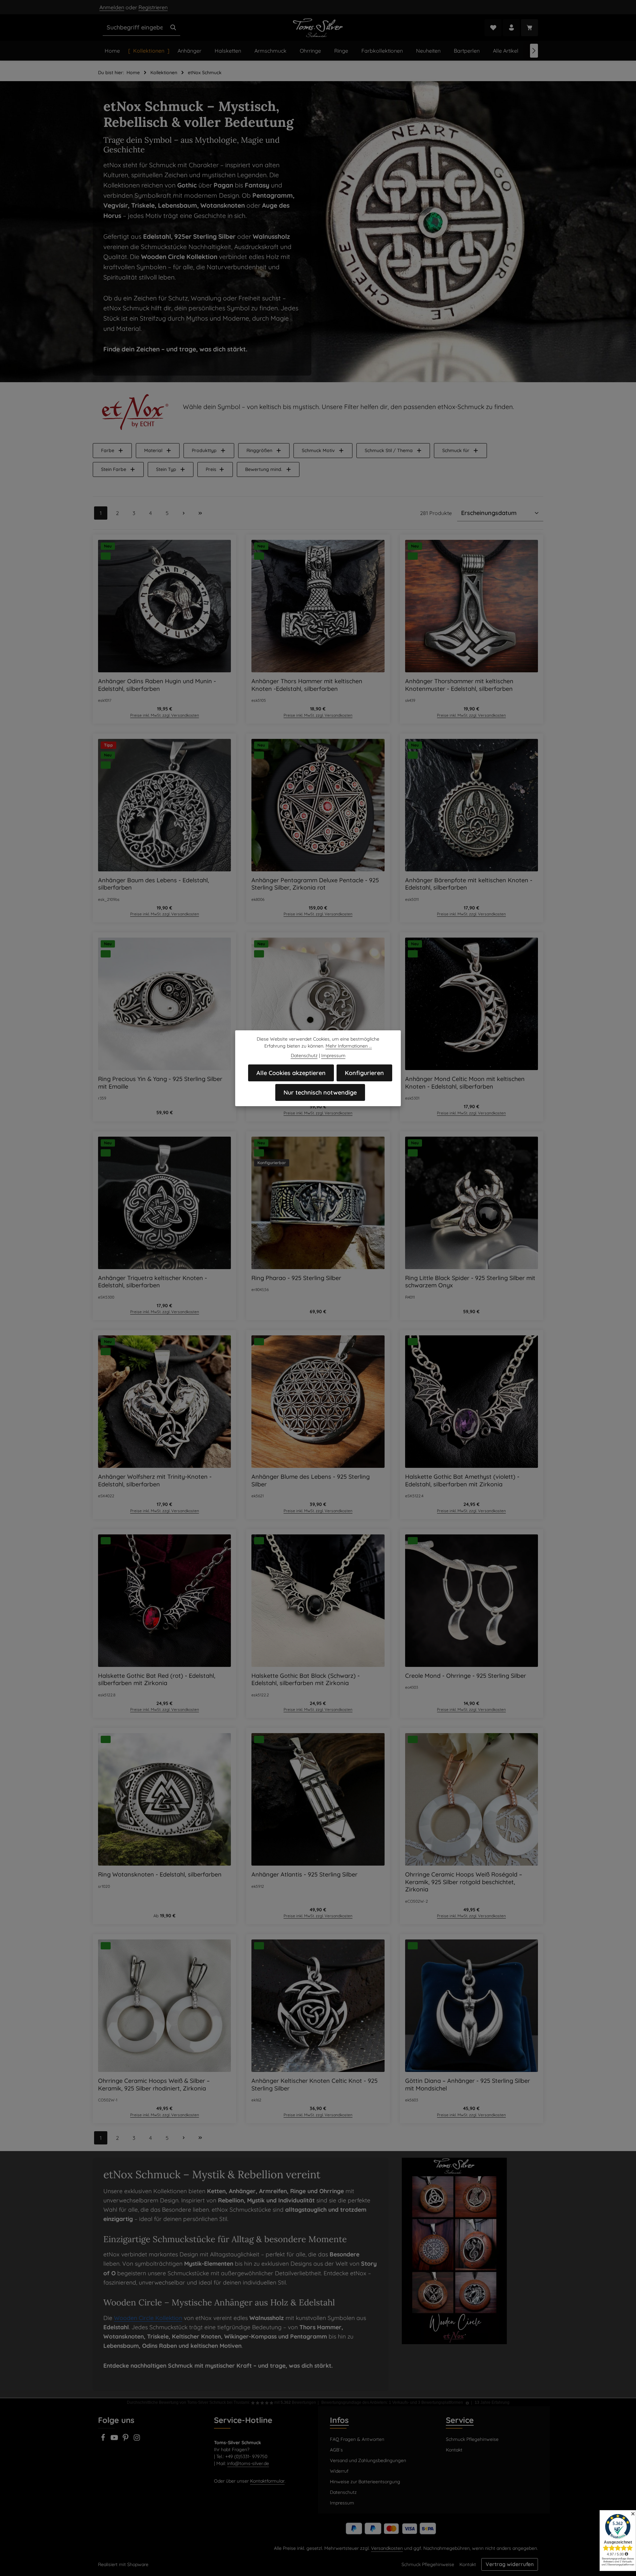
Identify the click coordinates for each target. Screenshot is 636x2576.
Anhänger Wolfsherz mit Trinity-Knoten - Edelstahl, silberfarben (155, 1481)
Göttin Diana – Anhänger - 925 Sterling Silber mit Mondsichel (468, 2085)
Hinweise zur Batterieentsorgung (365, 2482)
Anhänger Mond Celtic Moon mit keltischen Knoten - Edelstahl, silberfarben (465, 1083)
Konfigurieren (364, 1073)
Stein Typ (166, 469)
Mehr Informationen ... (349, 1046)
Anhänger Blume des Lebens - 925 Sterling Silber (311, 1481)
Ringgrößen (259, 450)
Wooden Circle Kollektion (148, 2318)
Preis (211, 469)
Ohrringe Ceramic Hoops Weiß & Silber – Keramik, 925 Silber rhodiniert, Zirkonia (154, 2085)
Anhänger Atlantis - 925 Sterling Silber (304, 1875)
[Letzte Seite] (200, 513)
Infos (339, 2420)
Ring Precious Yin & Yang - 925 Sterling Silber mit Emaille (160, 1083)
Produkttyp (204, 450)
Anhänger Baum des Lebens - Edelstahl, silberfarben (154, 884)
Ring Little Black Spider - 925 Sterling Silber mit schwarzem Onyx (470, 1282)
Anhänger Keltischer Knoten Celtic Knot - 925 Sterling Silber (315, 2085)
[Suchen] (173, 27)
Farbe (108, 450)
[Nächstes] (534, 51)
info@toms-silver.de (248, 2463)
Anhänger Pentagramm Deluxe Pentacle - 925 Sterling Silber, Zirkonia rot (315, 884)
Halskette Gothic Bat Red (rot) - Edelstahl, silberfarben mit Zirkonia (157, 1680)
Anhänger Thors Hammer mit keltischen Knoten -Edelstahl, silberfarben (307, 685)
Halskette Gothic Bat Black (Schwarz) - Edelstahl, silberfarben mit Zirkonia (306, 1680)
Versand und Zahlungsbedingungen (368, 2460)
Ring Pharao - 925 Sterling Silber (296, 1278)
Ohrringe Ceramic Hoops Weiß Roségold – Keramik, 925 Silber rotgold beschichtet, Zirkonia (464, 1882)
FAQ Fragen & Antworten (357, 2439)
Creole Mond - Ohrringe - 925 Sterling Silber (466, 1676)
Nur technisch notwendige (320, 1092)
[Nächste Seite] (184, 513)
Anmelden (112, 7)
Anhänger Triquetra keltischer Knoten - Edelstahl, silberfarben (153, 1282)
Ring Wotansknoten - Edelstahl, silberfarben (160, 1875)
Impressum (342, 2503)
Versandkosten (387, 2548)
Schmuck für (456, 450)
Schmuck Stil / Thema (389, 450)
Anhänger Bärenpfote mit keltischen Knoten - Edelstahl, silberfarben (469, 884)
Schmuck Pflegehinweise (472, 2439)
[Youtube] (115, 2440)
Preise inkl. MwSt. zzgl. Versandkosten (165, 715)
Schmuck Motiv (318, 450)
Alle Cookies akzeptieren (291, 1073)
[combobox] (135, 27)
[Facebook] (104, 2440)
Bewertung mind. (264, 469)
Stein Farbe (114, 469)
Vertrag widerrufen (510, 2564)
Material (153, 450)
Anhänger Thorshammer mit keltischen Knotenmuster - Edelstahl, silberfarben (459, 685)
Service (460, 2420)
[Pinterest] (126, 2440)
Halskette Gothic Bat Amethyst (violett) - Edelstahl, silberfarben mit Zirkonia (462, 1481)
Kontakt (454, 2450)
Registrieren (153, 7)
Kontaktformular (267, 2481)
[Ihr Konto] (511, 28)
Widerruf (339, 2471)
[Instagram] (137, 2440)
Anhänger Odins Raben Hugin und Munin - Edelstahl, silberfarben (157, 685)
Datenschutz (343, 2492)
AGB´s (336, 2450)
